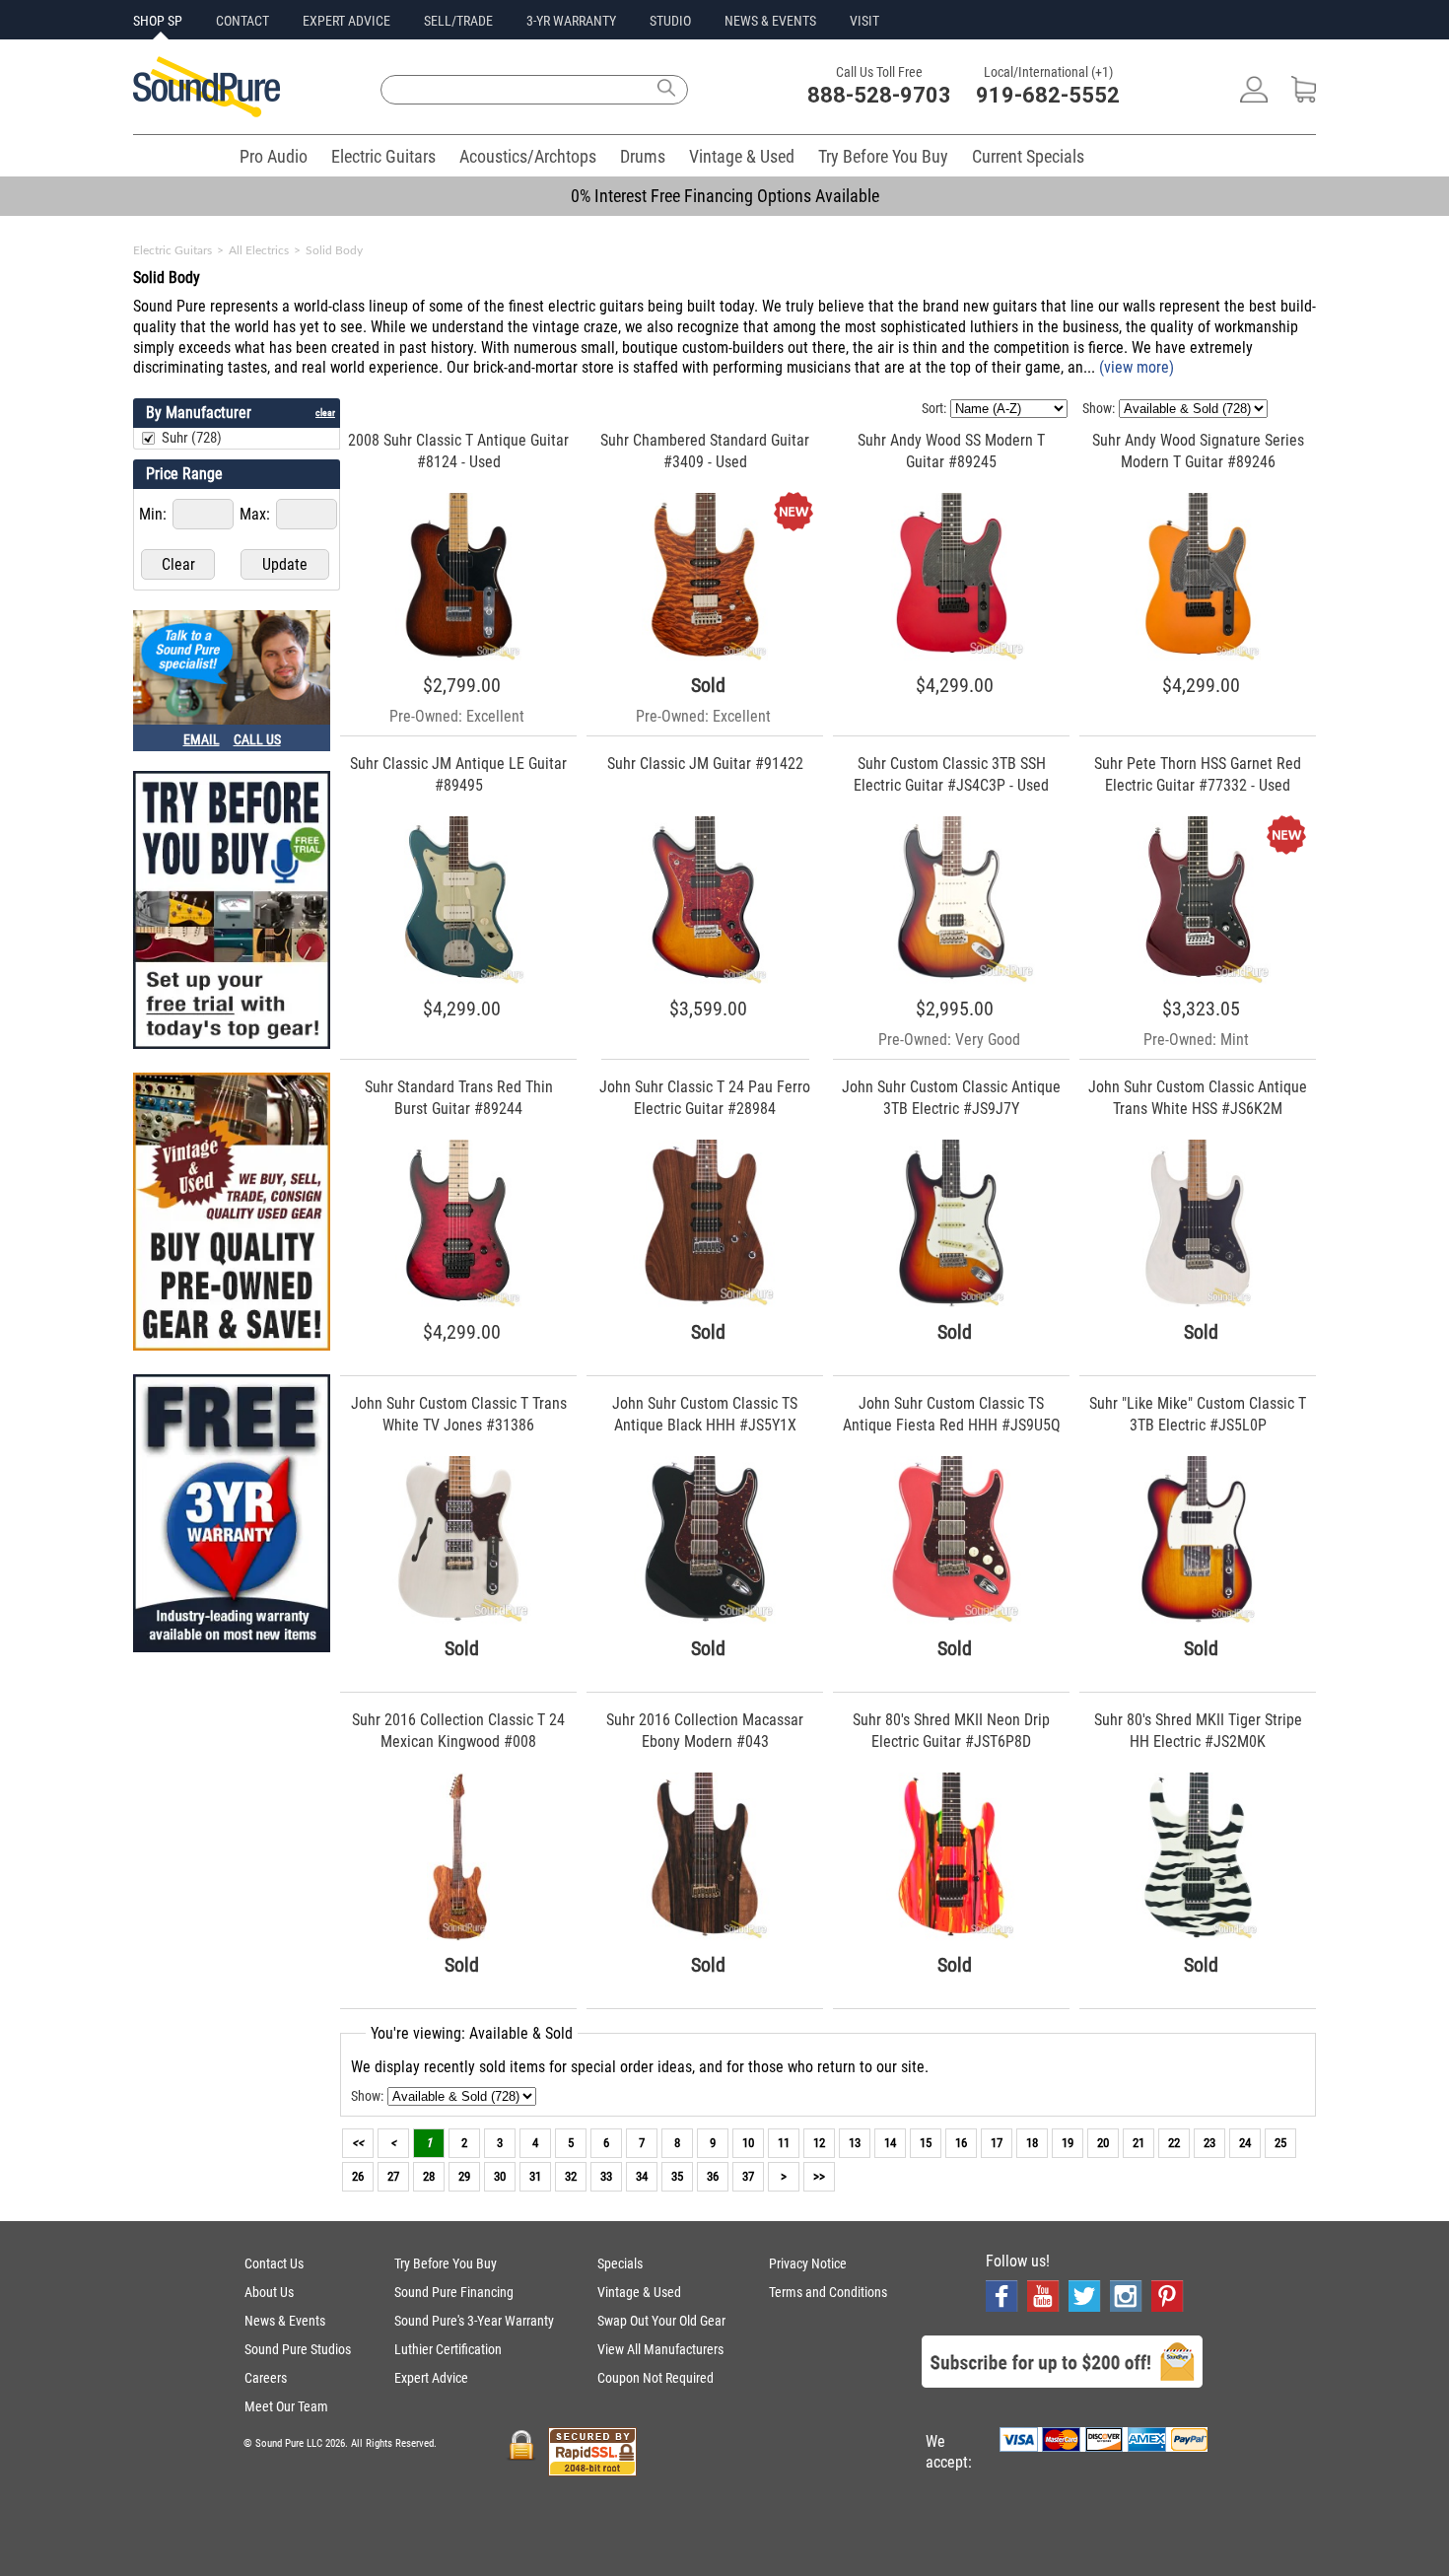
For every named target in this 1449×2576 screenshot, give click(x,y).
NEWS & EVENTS (770, 21)
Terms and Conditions (828, 2292)
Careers (266, 2378)
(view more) (1137, 367)
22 (1174, 2143)
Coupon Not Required (655, 2378)
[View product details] (458, 656)
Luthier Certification (448, 2349)
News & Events (285, 2321)
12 (819, 2143)
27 (393, 2176)
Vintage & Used (742, 156)
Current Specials (1028, 156)
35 (677, 2176)
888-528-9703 (879, 95)
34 (642, 2176)
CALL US (257, 739)
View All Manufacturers (660, 2349)
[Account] (1254, 97)
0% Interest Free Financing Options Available (725, 196)
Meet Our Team (286, 2406)
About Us (269, 2292)
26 (358, 2176)
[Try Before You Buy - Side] (232, 912)
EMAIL (202, 739)
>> (819, 2176)
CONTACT (242, 21)
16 (961, 2143)
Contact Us (274, 2263)
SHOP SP (158, 21)
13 (855, 2143)
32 (571, 2176)
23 (1209, 2143)
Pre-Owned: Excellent (457, 716)
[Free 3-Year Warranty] (232, 1515)
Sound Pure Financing (454, 2292)
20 (1103, 2143)
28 (429, 2176)
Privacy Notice (808, 2263)
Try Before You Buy (883, 156)
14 (890, 2143)
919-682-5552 (1048, 95)
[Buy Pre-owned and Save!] (232, 1214)
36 (713, 2176)
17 (997, 2143)
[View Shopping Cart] (1304, 97)
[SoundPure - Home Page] (207, 112)
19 (1068, 2143)
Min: (155, 514)
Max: (257, 514)
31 (535, 2176)
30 (500, 2176)
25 (1280, 2143)
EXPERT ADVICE (346, 21)
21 (1138, 2143)
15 (926, 2143)
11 (784, 2143)
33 (606, 2176)
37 (748, 2176)
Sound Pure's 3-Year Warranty (474, 2321)
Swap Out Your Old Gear (661, 2321)
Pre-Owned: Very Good (949, 1040)
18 (1032, 2143)
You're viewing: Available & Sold (472, 2033)
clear (325, 413)
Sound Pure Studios (298, 2349)
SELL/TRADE (458, 21)
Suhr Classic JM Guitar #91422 (705, 764)
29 (464, 2176)
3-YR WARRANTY (571, 21)
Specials (620, 2263)
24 (1245, 2143)
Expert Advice (431, 2378)
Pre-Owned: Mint (1196, 1040)
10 (748, 2143)
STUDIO (670, 21)
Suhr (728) (192, 438)
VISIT (864, 21)
